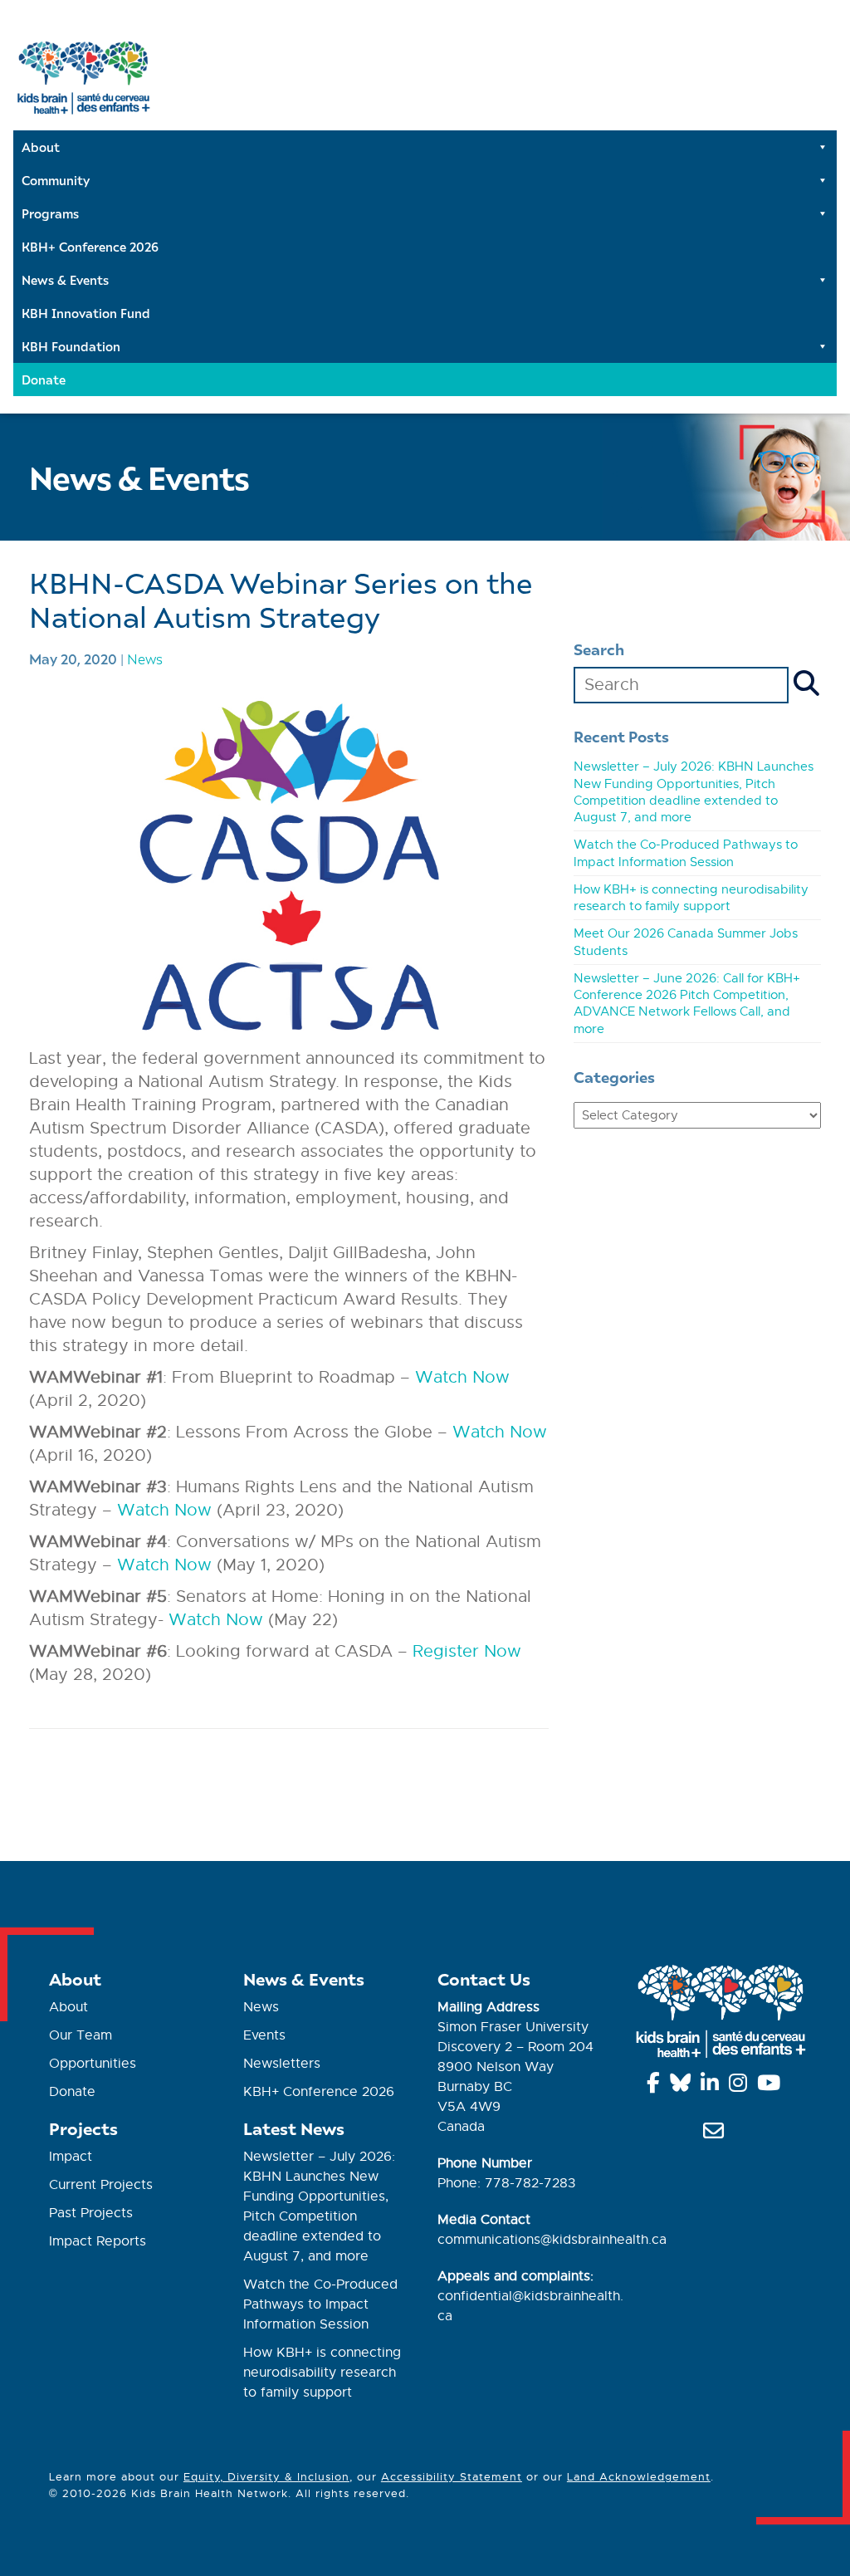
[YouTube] (772, 2086)
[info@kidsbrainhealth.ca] (716, 2134)
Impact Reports (98, 2241)
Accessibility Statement (452, 2477)
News (145, 659)
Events (264, 2035)
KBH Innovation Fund (86, 313)
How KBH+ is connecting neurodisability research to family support (322, 2373)
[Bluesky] (683, 2086)
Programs (50, 213)
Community (56, 180)
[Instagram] (741, 2086)
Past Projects (91, 2213)
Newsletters (282, 2064)
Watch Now (462, 1377)
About (41, 147)
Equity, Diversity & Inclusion (266, 2477)
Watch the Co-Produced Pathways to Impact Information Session (320, 2304)
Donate (44, 380)
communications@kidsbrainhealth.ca (552, 2240)
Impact (71, 2157)
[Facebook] (656, 2086)
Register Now (467, 1651)
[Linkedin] (713, 2086)
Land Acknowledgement (639, 2477)
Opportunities (93, 2064)
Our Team (81, 2035)
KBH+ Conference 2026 (90, 247)
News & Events (65, 280)
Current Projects (101, 2185)
